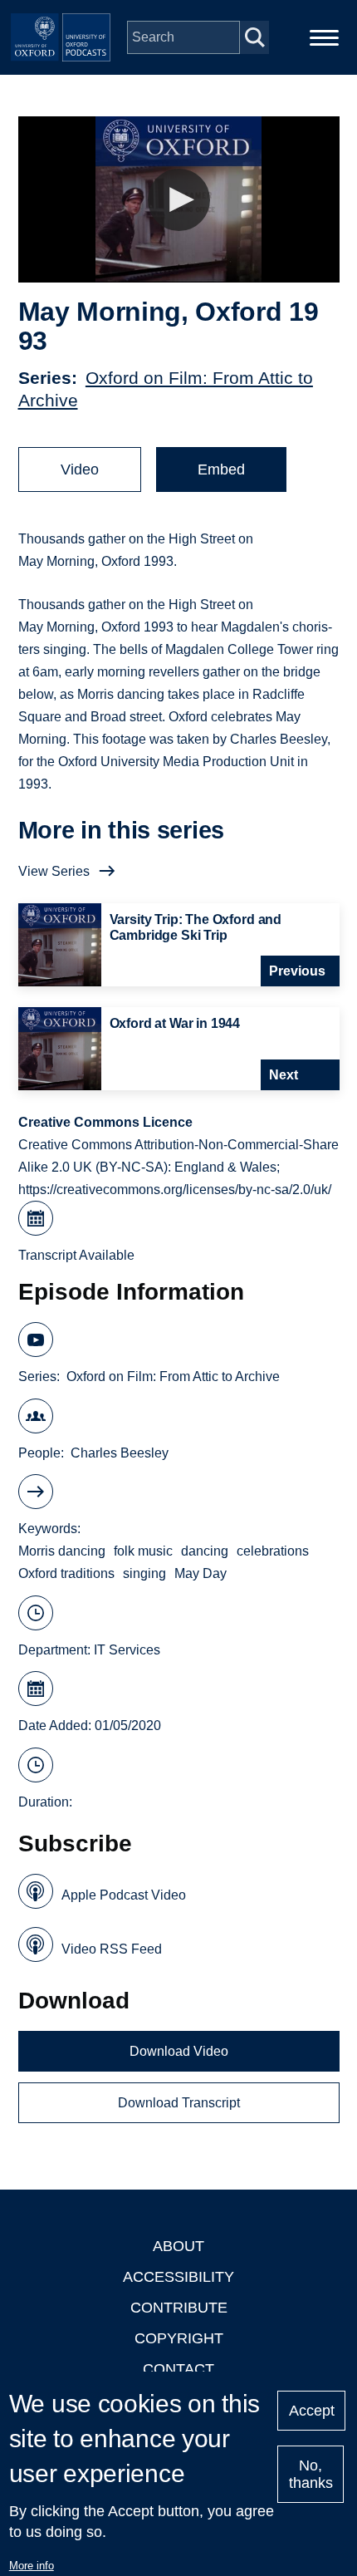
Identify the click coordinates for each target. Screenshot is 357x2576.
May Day (201, 1573)
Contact (178, 2369)
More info (32, 2566)
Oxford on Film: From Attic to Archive (173, 1376)
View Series (54, 871)
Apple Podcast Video (124, 1895)
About (178, 2246)
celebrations (273, 1551)
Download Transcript (179, 2103)
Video (80, 469)
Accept (312, 2411)
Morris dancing (62, 1551)
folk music (143, 1551)
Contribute (179, 2308)
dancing (205, 1551)
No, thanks (311, 2474)
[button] (179, 200)
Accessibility (178, 2277)
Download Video (179, 2051)
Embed (221, 469)
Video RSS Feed (112, 1949)
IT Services (127, 1650)
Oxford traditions (66, 1573)
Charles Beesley (120, 1453)
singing (144, 1573)
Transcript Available (76, 1255)
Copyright (179, 2338)
